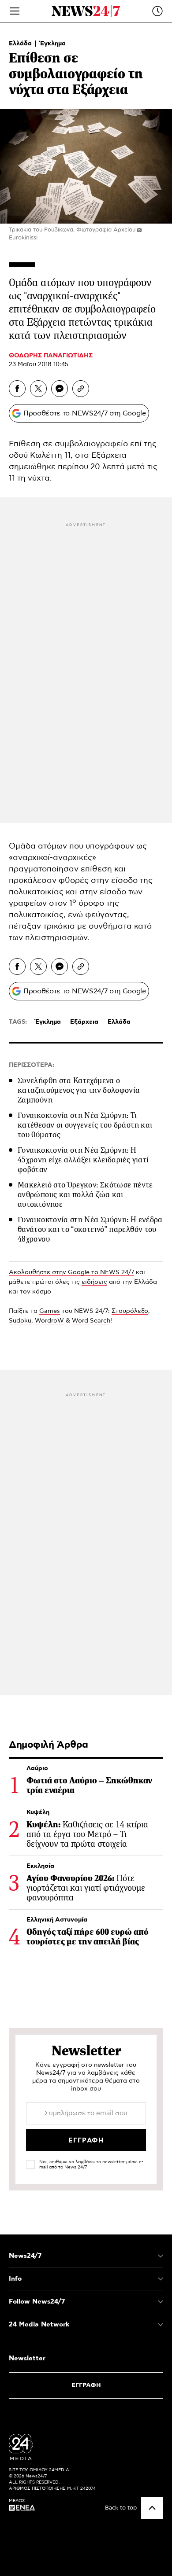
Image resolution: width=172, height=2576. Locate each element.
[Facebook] (17, 389)
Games (50, 1311)
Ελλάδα (21, 44)
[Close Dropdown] (161, 2256)
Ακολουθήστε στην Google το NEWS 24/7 (71, 1272)
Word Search (91, 1321)
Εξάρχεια (84, 1022)
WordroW (49, 1321)
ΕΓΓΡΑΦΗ (86, 2385)
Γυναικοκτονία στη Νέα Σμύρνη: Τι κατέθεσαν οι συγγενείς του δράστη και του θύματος (85, 1125)
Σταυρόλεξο (130, 1311)
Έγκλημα (53, 44)
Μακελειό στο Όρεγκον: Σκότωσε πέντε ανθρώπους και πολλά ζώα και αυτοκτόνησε (85, 1194)
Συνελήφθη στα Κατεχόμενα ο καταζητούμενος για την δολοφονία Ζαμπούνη (79, 1090)
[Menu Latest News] (157, 11)
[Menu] (15, 11)
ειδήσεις (94, 1282)
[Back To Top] (152, 2508)
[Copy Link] (81, 389)
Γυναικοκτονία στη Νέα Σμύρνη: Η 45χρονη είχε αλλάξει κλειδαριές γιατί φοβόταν (83, 1160)
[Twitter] (38, 389)
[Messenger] (60, 389)
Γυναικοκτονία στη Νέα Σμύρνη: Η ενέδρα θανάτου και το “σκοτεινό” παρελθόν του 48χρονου (90, 1229)
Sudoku (20, 1321)
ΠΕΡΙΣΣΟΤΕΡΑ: (32, 1065)
